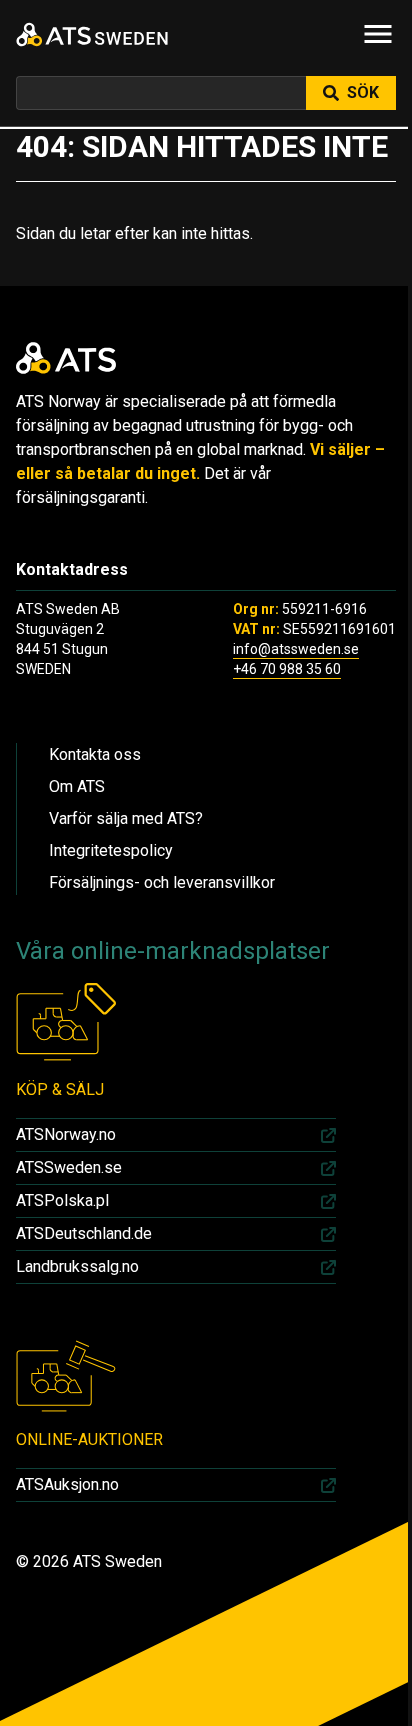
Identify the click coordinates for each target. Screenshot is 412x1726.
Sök (363, 92)
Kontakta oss (95, 754)
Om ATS (77, 786)
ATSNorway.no (66, 1134)
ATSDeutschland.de (84, 1233)
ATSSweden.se (69, 1167)
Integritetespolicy (111, 850)
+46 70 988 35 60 (287, 669)
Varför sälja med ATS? (126, 818)
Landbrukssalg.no (77, 1266)
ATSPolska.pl (62, 1200)
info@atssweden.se (296, 649)
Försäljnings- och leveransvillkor (162, 882)
